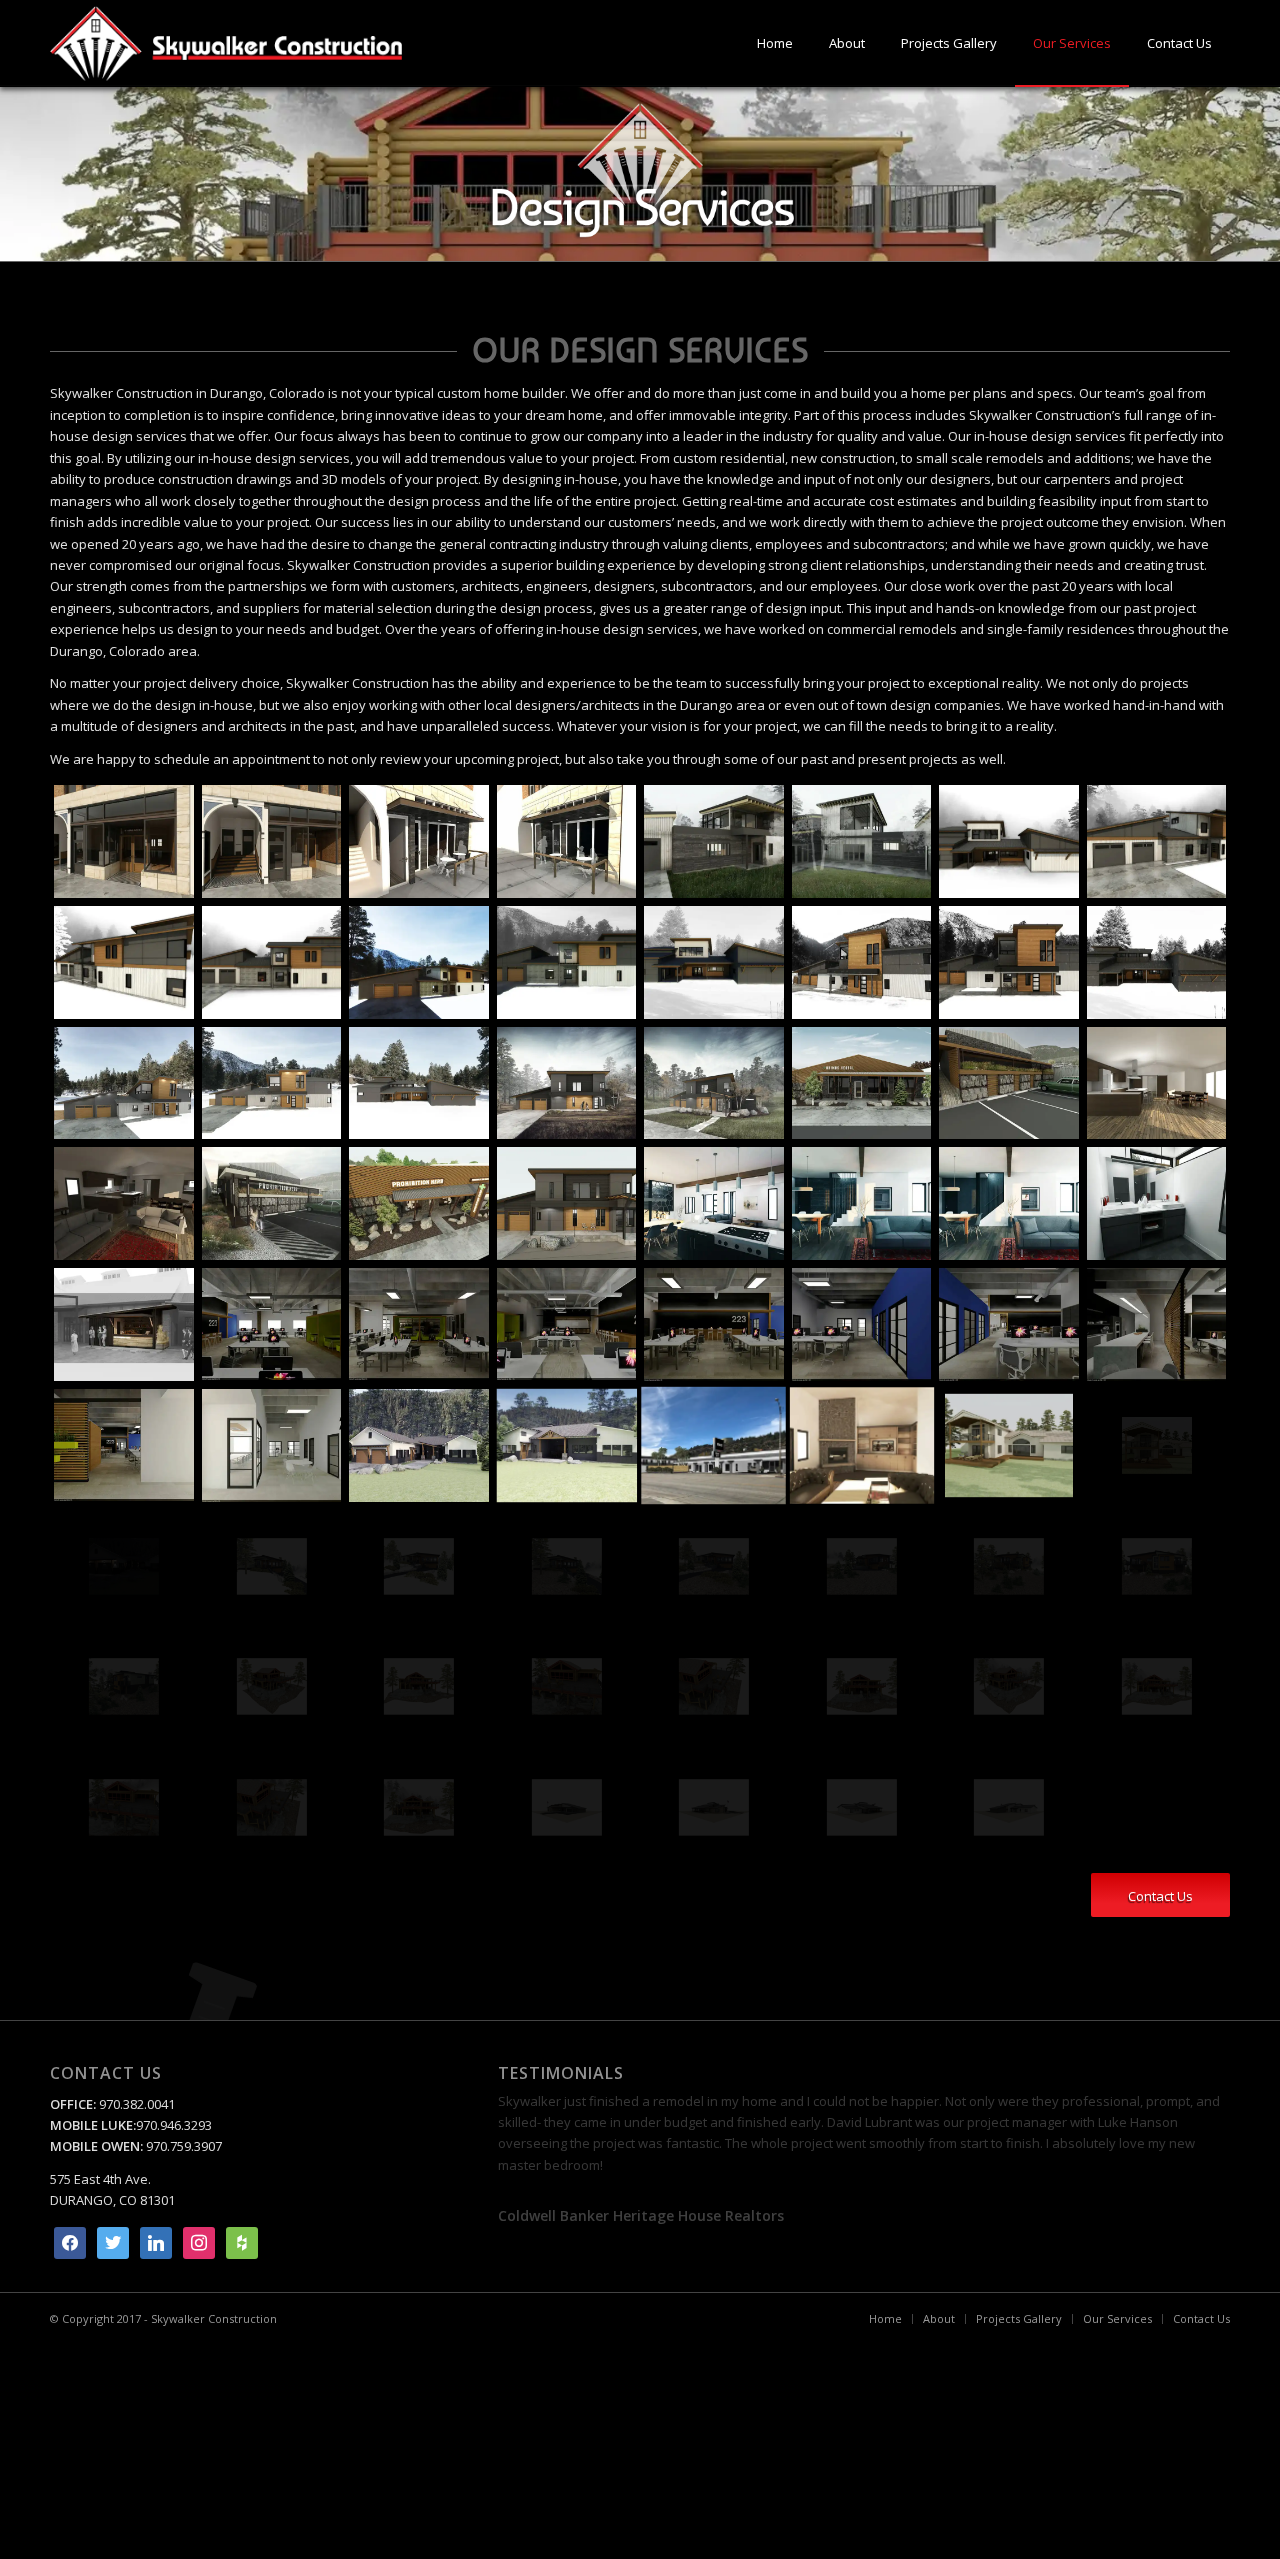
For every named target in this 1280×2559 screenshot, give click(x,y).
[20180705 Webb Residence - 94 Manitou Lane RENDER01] (419, 1445)
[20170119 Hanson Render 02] (124, 962)
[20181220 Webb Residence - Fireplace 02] (862, 1445)
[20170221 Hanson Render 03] (1157, 962)
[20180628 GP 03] (567, 1324)
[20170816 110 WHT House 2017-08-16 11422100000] (124, 1203)
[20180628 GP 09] (272, 1445)
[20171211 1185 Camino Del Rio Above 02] (419, 1203)
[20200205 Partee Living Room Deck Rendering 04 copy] (272, 1807)
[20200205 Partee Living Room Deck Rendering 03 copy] (124, 1807)
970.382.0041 (135, 2104)
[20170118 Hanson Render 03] (1009, 841)
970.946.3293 (174, 2125)
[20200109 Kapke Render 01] (567, 1566)
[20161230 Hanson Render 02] (862, 841)
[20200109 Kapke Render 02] (714, 1566)
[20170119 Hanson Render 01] (1157, 841)
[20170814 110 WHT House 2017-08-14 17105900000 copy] (1157, 1083)
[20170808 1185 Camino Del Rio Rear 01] (1009, 1083)
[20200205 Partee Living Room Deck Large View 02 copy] (419, 1686)
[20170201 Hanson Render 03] (714, 962)
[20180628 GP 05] (862, 1324)
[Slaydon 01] (567, 1807)
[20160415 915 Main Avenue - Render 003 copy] (419, 841)
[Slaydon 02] (714, 1807)
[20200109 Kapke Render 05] (1157, 1566)
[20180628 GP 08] (124, 1445)
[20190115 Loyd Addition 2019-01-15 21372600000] (1009, 1445)
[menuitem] (775, 43)
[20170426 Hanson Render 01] (567, 1083)
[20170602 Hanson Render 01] (714, 1083)
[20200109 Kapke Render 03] (862, 1566)
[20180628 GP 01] (272, 1324)
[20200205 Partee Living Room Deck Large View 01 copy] (272, 1686)
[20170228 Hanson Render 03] (419, 1083)
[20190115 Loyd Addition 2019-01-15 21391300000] (1157, 1445)
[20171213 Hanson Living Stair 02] (862, 1203)
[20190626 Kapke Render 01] (272, 1566)
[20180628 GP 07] (1157, 1324)
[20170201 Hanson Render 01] (419, 962)
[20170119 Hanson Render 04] (272, 962)
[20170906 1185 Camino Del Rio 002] (272, 1203)
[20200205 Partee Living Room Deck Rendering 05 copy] (419, 1807)
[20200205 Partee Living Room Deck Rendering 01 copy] (1009, 1686)
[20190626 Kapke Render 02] (419, 1566)
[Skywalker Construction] (226, 43)
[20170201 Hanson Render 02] (567, 962)
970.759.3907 (184, 2146)
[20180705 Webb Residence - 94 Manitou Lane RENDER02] (567, 1445)
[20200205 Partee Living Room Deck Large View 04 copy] (714, 1686)
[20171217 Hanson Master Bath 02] (1157, 1203)
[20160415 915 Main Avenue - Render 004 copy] (567, 841)
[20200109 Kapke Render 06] (124, 1686)
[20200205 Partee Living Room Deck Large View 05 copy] (862, 1686)
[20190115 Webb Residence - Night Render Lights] (124, 1566)
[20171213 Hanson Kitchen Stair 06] (714, 1203)
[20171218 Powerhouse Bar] (124, 1324)
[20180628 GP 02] (419, 1324)
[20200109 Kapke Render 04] (1009, 1566)
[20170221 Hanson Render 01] (862, 962)
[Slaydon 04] (1009, 1807)
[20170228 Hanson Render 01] (124, 1083)
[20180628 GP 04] (714, 1324)
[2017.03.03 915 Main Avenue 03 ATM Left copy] (272, 841)
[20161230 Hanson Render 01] (714, 841)
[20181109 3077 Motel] (714, 1445)
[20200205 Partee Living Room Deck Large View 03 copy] (567, 1686)
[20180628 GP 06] (1009, 1324)
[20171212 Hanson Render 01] (567, 1203)
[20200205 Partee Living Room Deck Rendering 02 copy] (1157, 1686)
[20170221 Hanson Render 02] (1009, 962)
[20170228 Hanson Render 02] (272, 1083)
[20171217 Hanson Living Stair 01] (1009, 1203)
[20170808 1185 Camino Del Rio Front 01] (862, 1083)
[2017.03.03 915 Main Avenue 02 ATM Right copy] (124, 841)
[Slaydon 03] (862, 1807)
